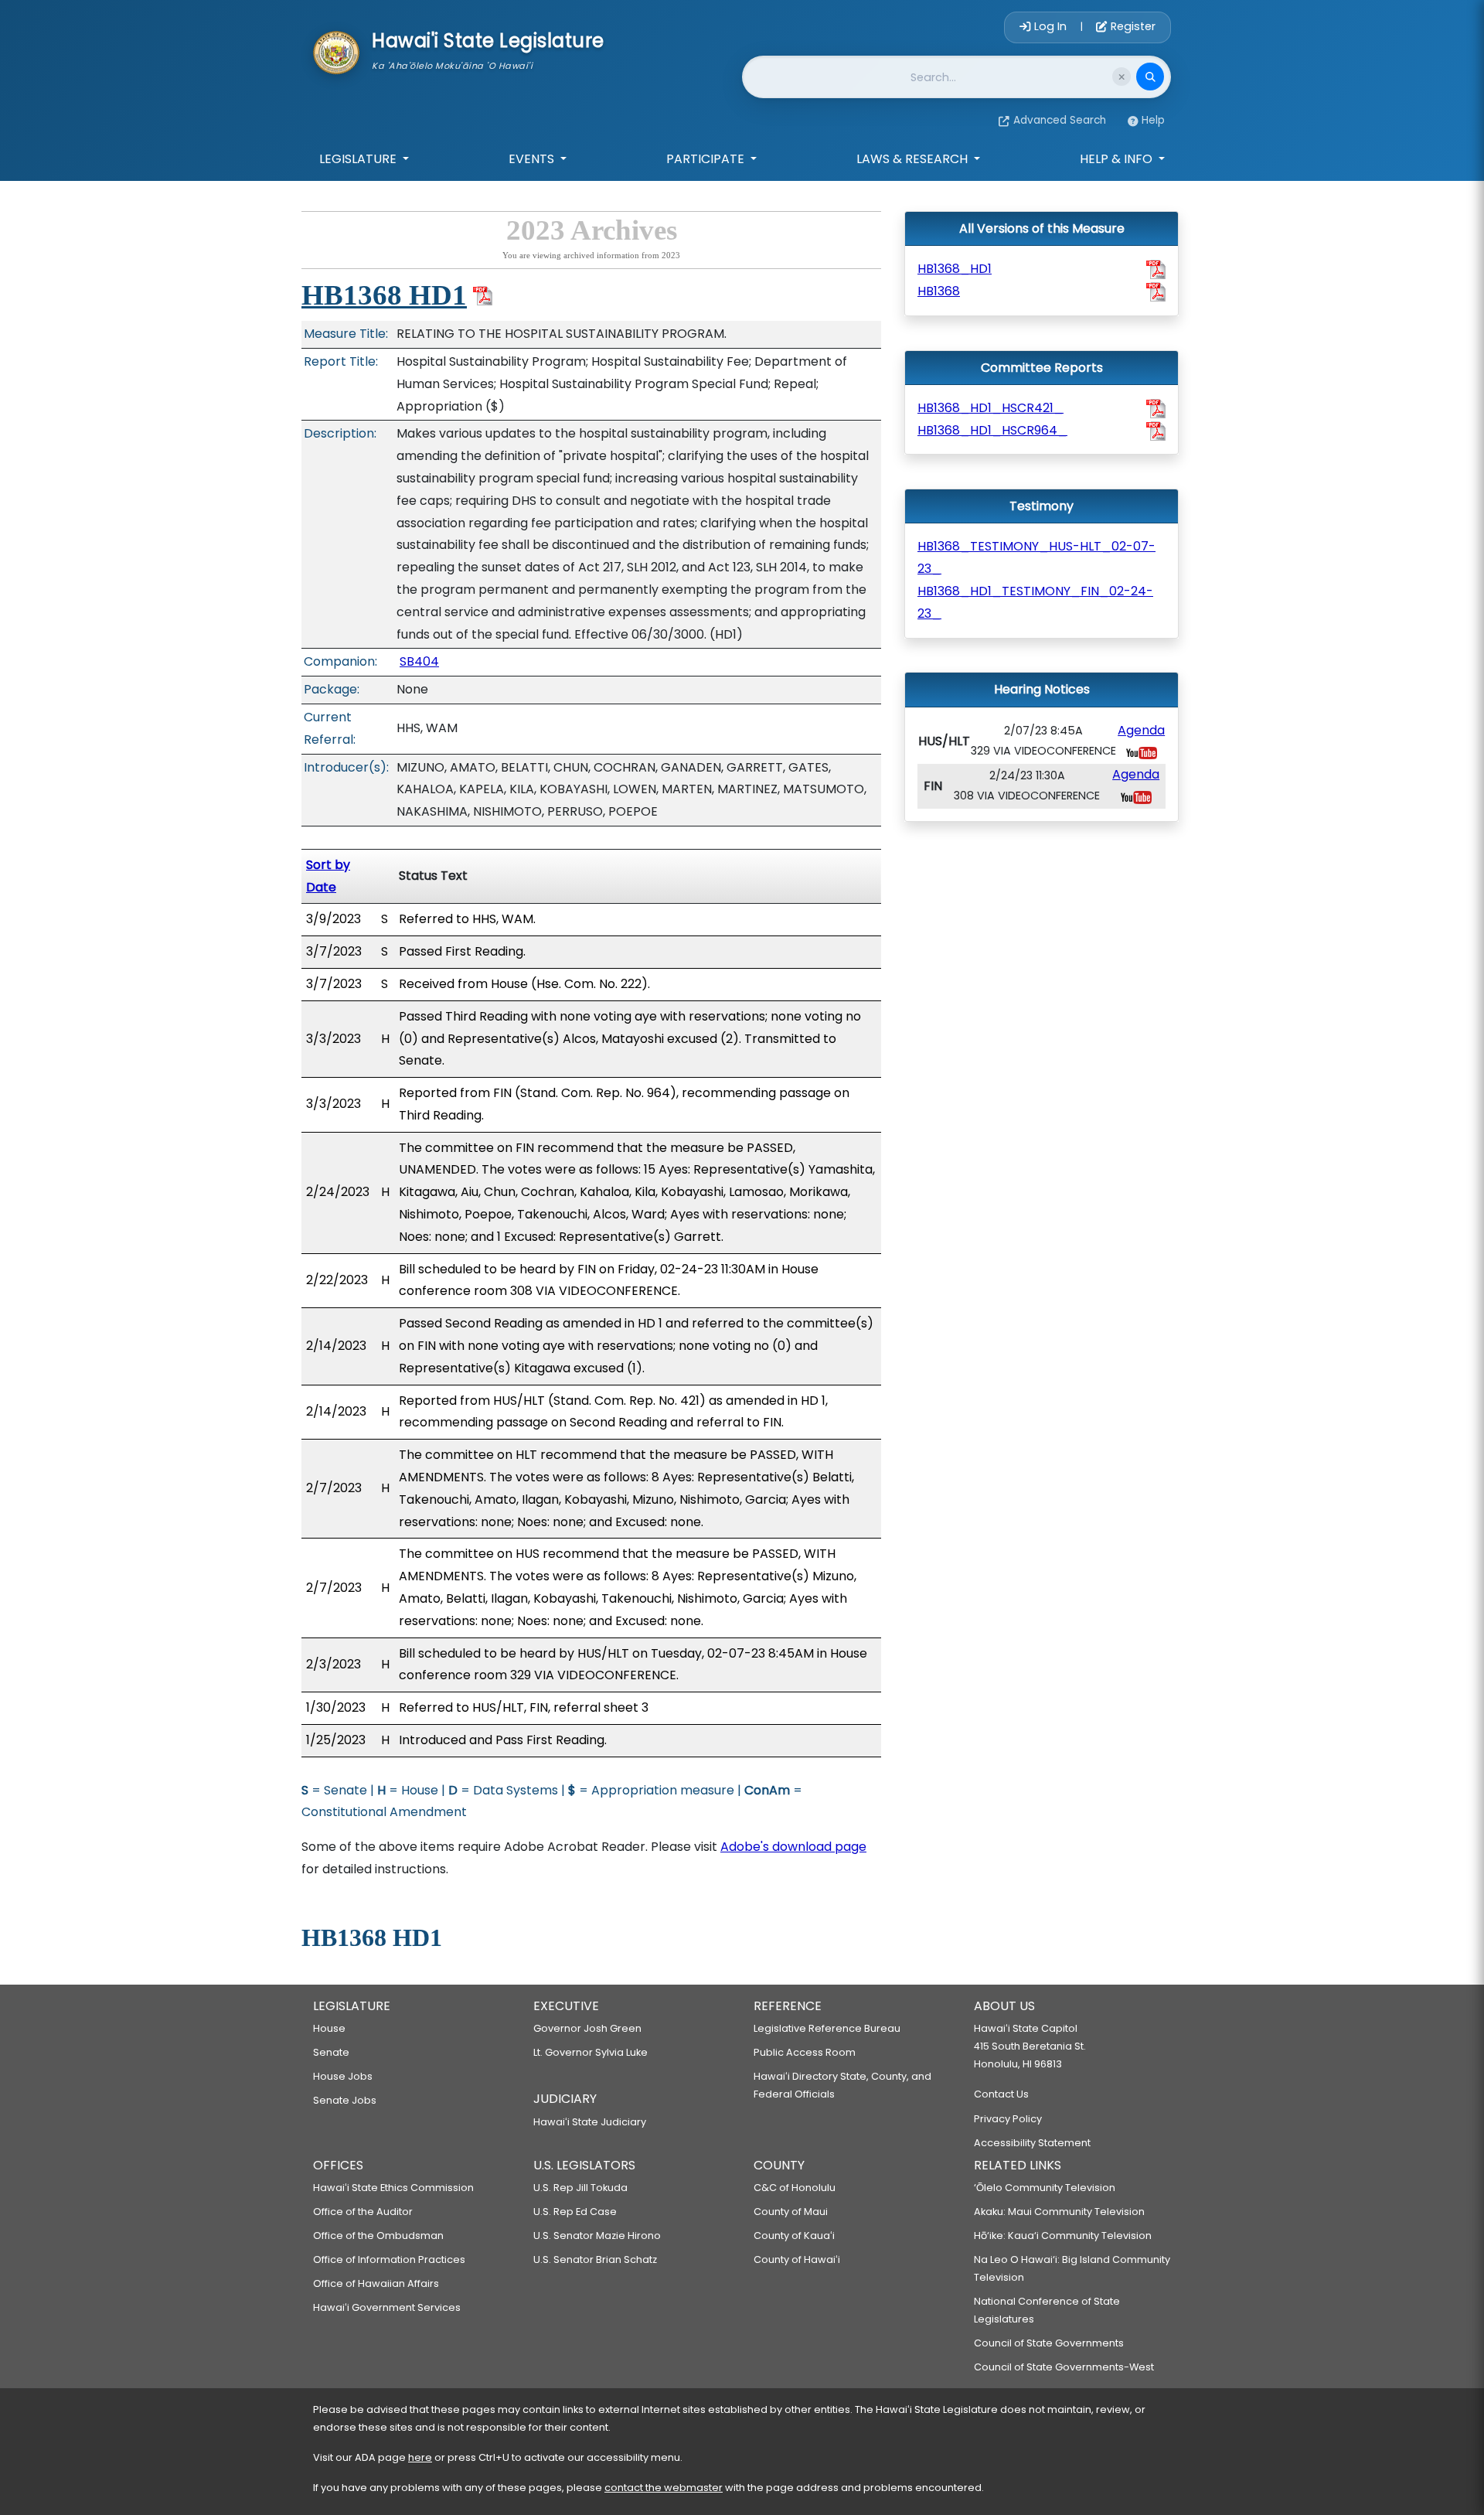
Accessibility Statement (1032, 2143)
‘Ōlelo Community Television (1045, 2188)
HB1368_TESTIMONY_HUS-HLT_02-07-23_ (1036, 557)
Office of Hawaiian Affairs (376, 2283)
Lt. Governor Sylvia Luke (591, 2052)
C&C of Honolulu (795, 2188)
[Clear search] (1122, 77)
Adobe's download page (793, 1847)
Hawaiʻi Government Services (387, 2307)
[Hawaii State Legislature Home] (336, 51)
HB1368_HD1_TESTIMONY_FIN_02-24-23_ (1035, 602)
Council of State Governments (1049, 2343)
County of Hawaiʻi (797, 2259)
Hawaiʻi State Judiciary (590, 2122)
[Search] (1150, 77)
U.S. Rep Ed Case (575, 2212)
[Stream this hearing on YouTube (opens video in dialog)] (1142, 752)
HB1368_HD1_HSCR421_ (990, 408)
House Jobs (343, 2076)
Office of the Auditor (363, 2212)
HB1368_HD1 (955, 269)
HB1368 (939, 291)
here (420, 2457)
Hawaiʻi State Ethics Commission (393, 2188)
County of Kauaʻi (794, 2236)
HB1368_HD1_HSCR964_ (992, 430)
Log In (1050, 26)
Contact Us (1001, 2094)
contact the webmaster (664, 2488)
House (329, 2028)
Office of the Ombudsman (378, 2236)
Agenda (1141, 730)
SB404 (419, 661)
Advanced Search (1060, 120)
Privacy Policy (1008, 2119)
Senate (331, 2052)
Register (1132, 26)
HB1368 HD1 (384, 295)
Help (1153, 120)
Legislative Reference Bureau (827, 2028)
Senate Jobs (345, 2100)
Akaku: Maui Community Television (1059, 2212)
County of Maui (791, 2212)
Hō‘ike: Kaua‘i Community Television (1063, 2236)
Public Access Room (805, 2052)
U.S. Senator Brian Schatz (595, 2259)
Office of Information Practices (389, 2259)
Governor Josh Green (587, 2028)
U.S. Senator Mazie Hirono (597, 2236)
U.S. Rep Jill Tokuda (580, 2188)
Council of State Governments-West (1064, 2367)
